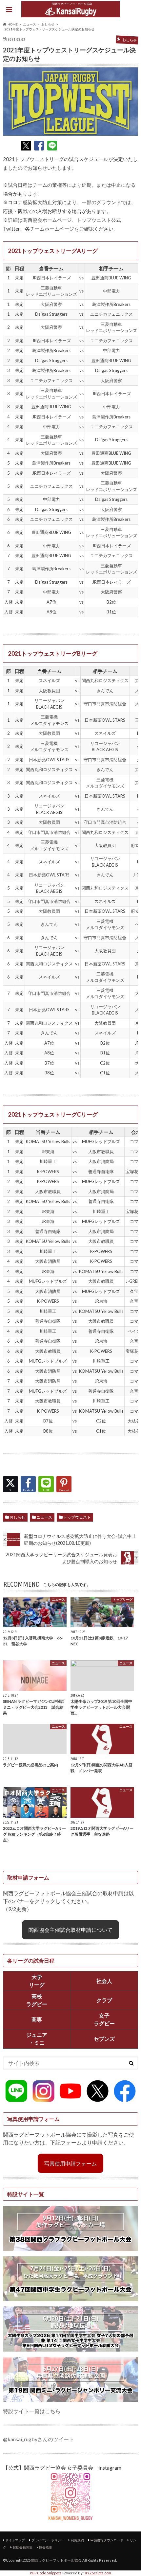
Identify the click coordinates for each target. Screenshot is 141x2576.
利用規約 (77, 2540)
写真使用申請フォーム (70, 2163)
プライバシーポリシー (48, 2540)
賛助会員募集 (23, 2547)
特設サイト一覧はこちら (32, 2411)
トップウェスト (77, 1517)
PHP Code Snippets (46, 2573)
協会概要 (46, 2547)
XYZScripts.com (98, 2573)
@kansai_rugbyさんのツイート (39, 2439)
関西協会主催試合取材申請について (70, 1930)
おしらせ (17, 1517)
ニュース (44, 1517)
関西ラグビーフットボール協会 (56, 2560)
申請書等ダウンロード (107, 2540)
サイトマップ (15, 2540)
